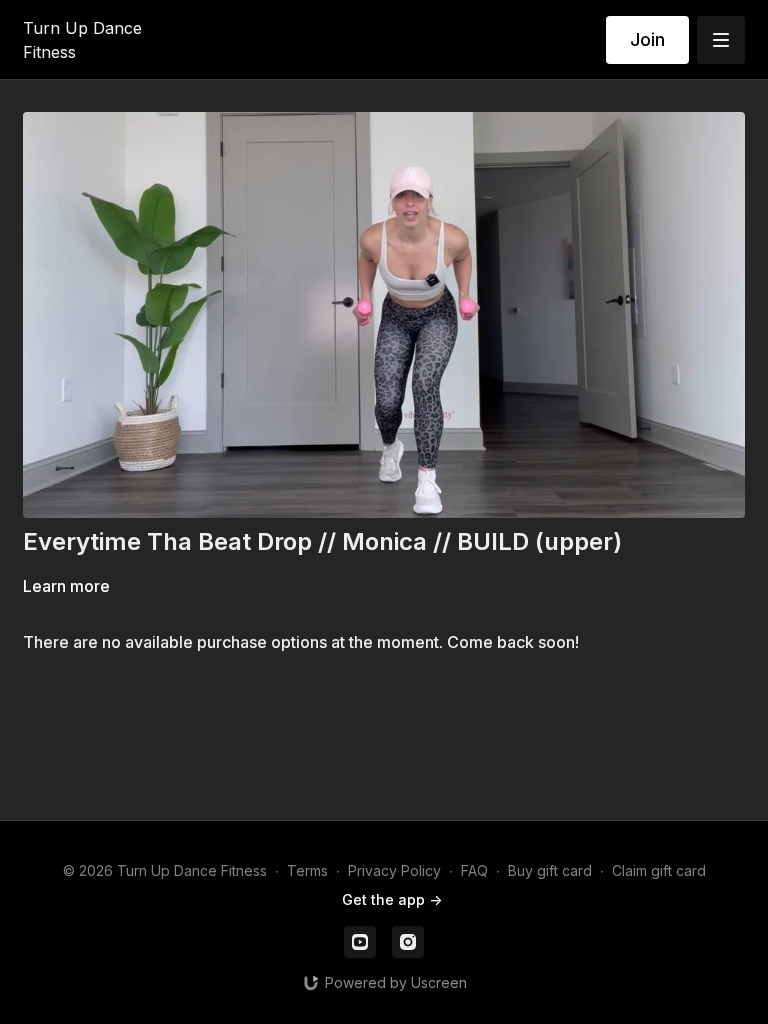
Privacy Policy (394, 870)
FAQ (474, 870)
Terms (307, 870)
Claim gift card (659, 870)
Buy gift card (550, 870)
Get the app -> (392, 899)
